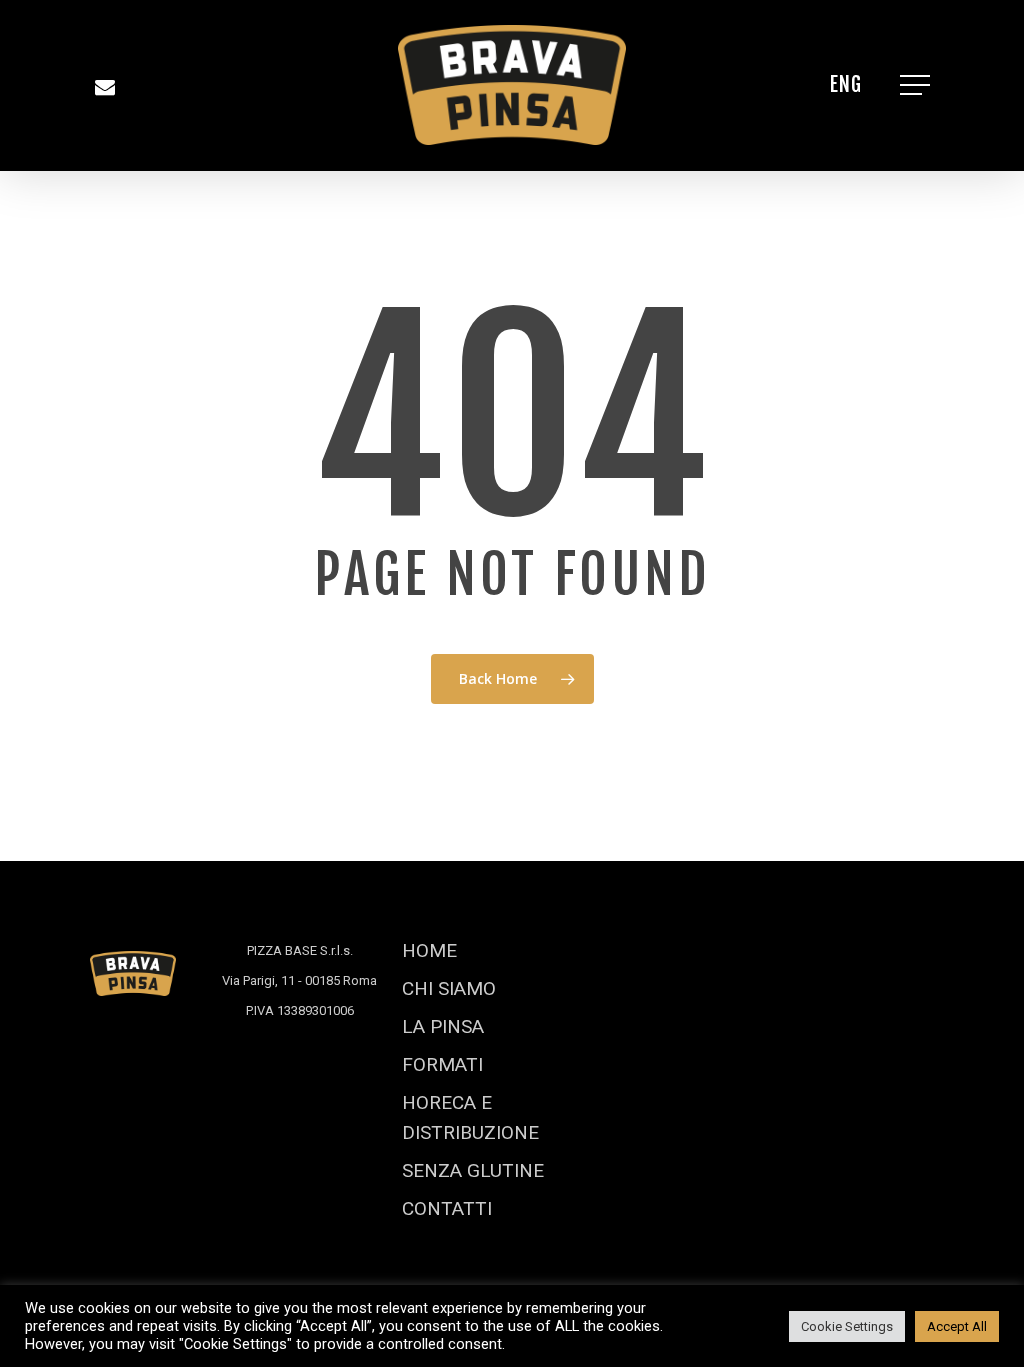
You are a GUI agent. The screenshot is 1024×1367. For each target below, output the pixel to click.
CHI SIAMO (449, 988)
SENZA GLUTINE (473, 1170)
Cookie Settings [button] (847, 1326)
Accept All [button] (957, 1326)
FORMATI (442, 1064)
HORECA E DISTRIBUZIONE (470, 1117)
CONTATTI (447, 1208)
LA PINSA (443, 1026)
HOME (429, 950)
